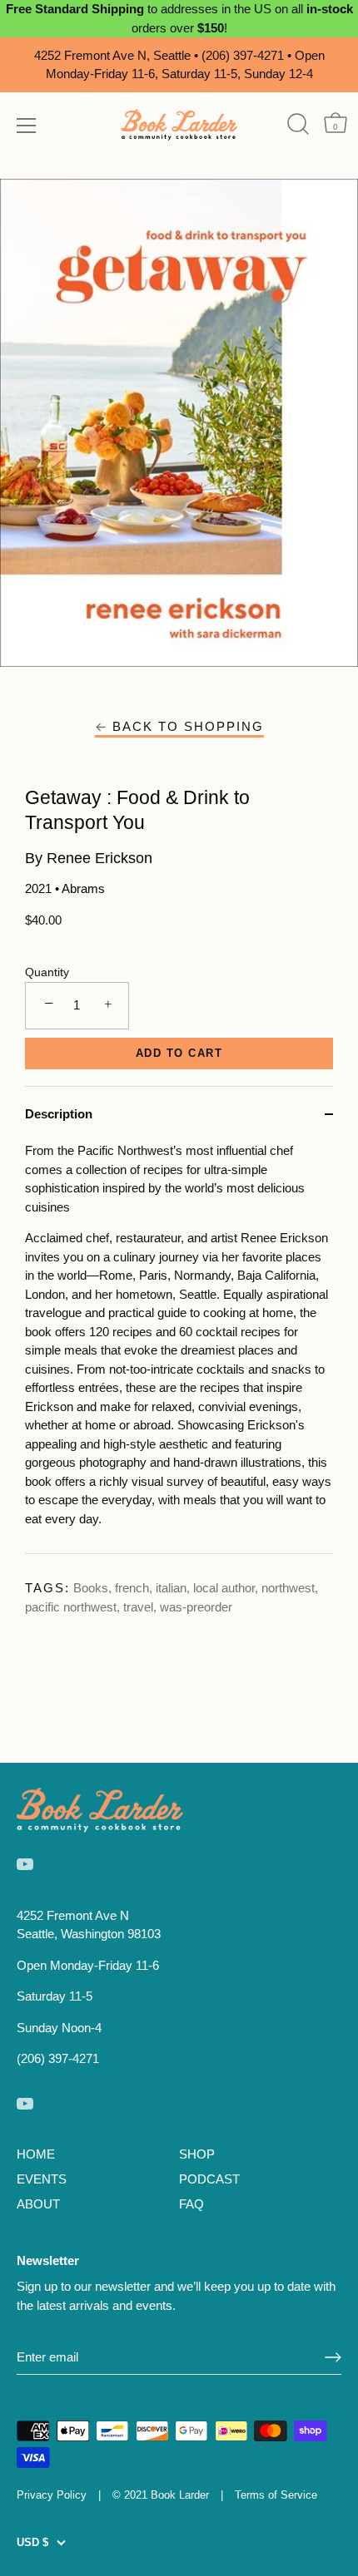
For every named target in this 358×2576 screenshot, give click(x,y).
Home (36, 2154)
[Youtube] (25, 1863)
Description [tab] (59, 1114)
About (38, 2204)
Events (42, 2179)
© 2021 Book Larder (161, 2495)
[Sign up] (333, 2357)
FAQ (191, 2204)
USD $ (32, 2542)
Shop (197, 2154)
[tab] (179, 1347)
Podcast (209, 2179)
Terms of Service (276, 2495)
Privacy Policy (52, 2495)
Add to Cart (179, 1053)
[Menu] (27, 126)
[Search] (298, 124)
